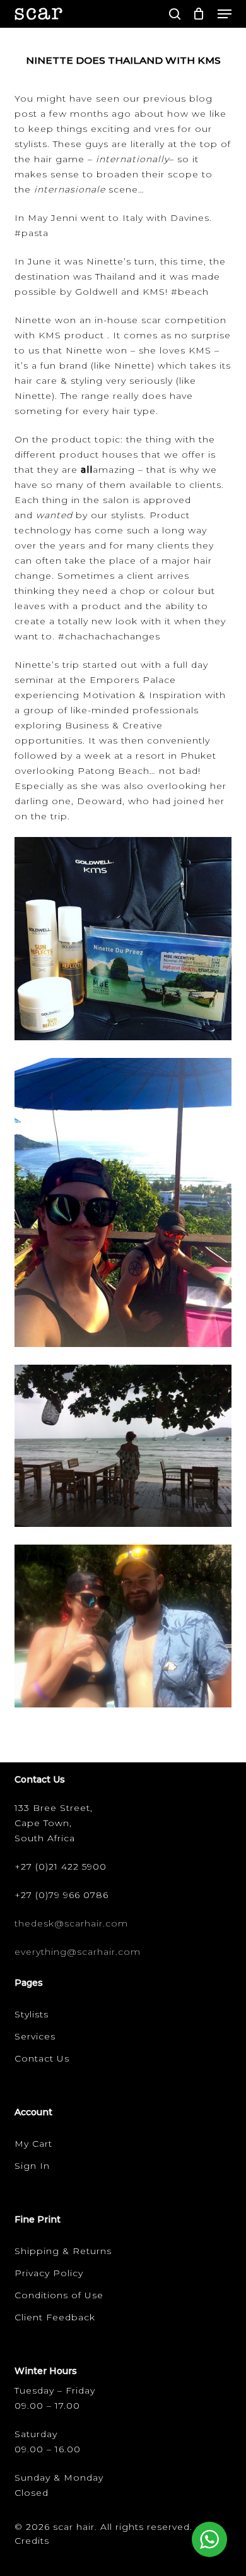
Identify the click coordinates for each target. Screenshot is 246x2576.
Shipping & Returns (63, 2251)
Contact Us (42, 2058)
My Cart (33, 2144)
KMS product (71, 335)
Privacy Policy (49, 2273)
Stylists (32, 2014)
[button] (225, 14)
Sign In (32, 2166)
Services (35, 2036)
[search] (175, 14)
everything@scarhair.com (78, 1952)
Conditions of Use (59, 2295)
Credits (32, 2541)
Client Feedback (55, 2317)
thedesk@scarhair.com (71, 1923)
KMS (154, 292)
